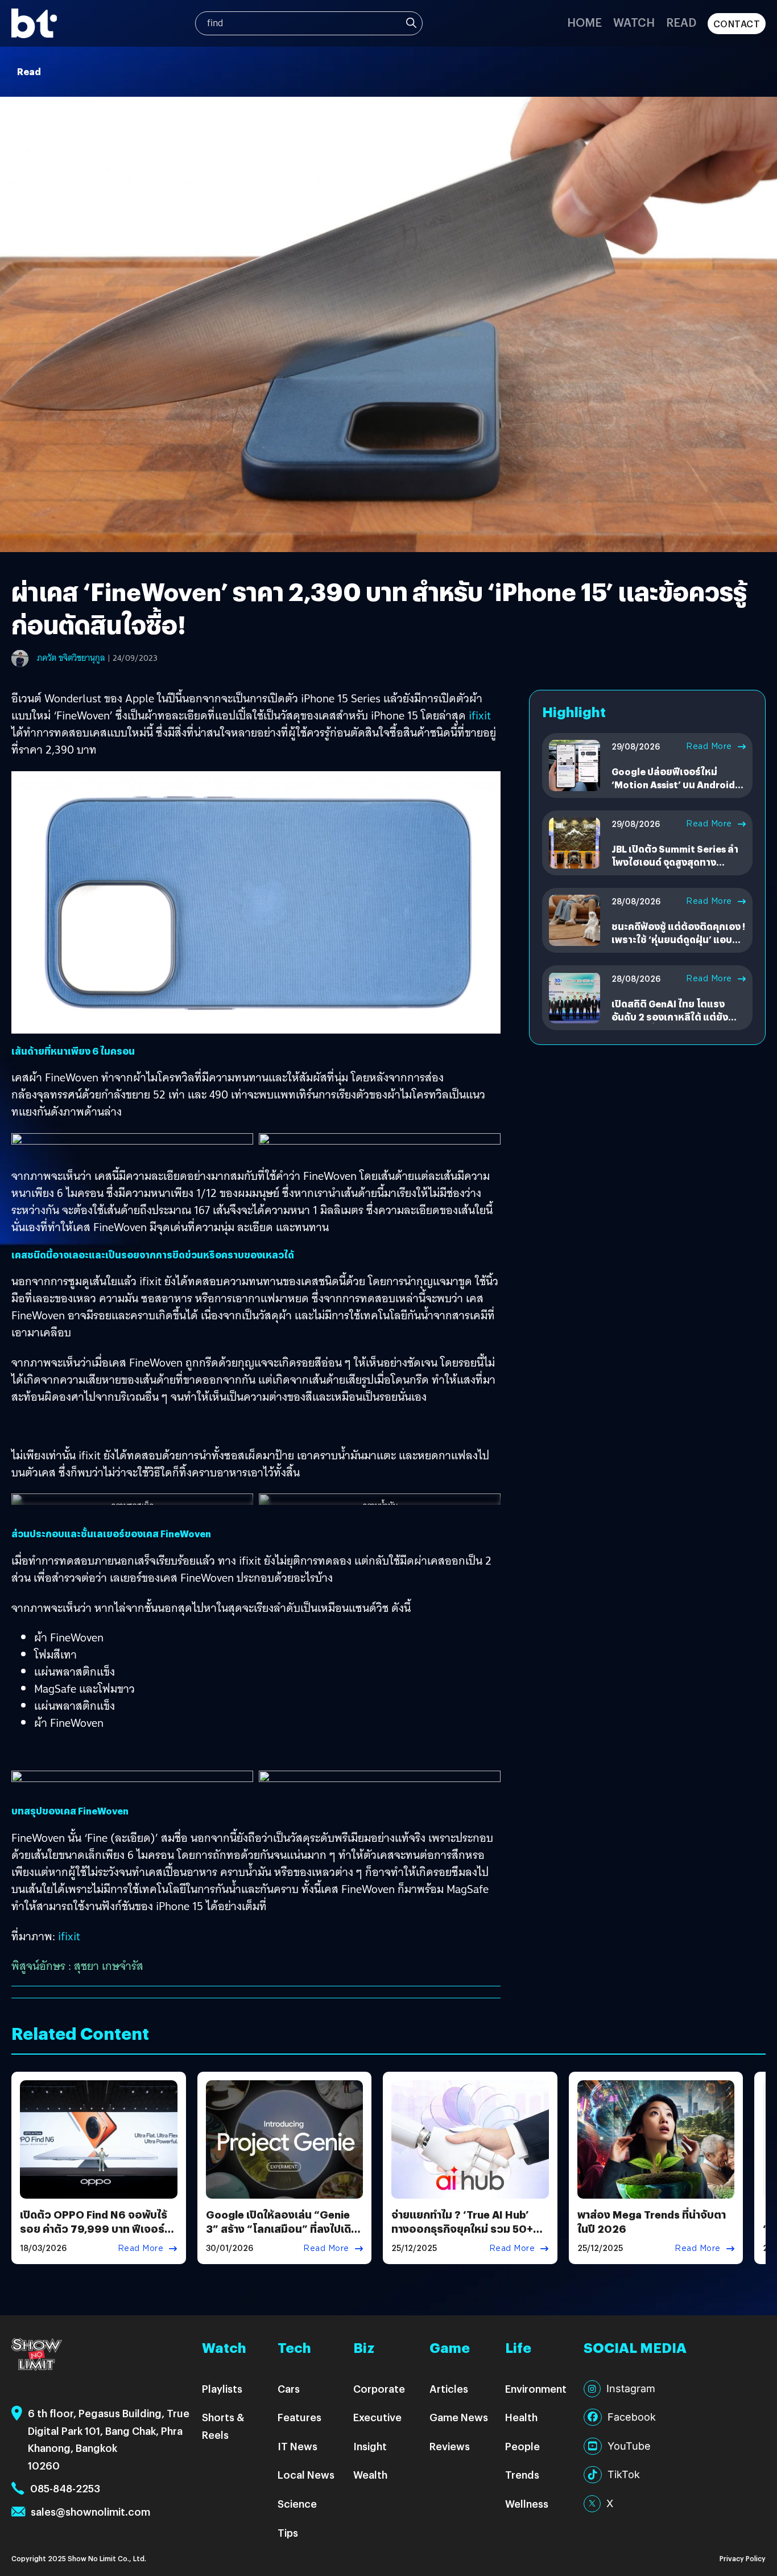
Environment (536, 2388)
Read (681, 22)
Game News (459, 2417)
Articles (449, 2388)
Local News (306, 2474)
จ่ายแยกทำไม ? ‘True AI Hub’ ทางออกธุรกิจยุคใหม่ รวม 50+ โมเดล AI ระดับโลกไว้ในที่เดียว (463, 2229)
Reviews (450, 2446)
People (522, 2446)
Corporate (379, 2388)
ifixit (480, 715)
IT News (297, 2446)
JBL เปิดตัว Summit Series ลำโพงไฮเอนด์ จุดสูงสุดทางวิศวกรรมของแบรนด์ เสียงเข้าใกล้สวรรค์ (675, 868)
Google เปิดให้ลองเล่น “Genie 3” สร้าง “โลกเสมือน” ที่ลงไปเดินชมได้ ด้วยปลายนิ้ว (282, 2229)
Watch (634, 22)
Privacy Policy (743, 2558)
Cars (289, 2388)
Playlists (222, 2388)
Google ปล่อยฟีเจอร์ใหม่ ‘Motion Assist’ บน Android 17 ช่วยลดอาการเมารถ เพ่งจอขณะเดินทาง (675, 791)
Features (299, 2417)
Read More (709, 746)
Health (521, 2417)
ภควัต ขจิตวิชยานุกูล (71, 658)
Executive (377, 2417)
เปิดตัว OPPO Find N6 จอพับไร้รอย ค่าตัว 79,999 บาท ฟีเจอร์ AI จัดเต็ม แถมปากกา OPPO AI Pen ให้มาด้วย (94, 2236)
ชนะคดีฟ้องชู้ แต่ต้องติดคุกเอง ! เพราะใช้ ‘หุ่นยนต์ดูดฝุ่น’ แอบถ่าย (678, 939)
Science (297, 2503)
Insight (370, 2446)
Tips (288, 2532)
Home (584, 22)
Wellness (527, 2503)
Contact (737, 24)
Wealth (370, 2474)
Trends (522, 2474)
